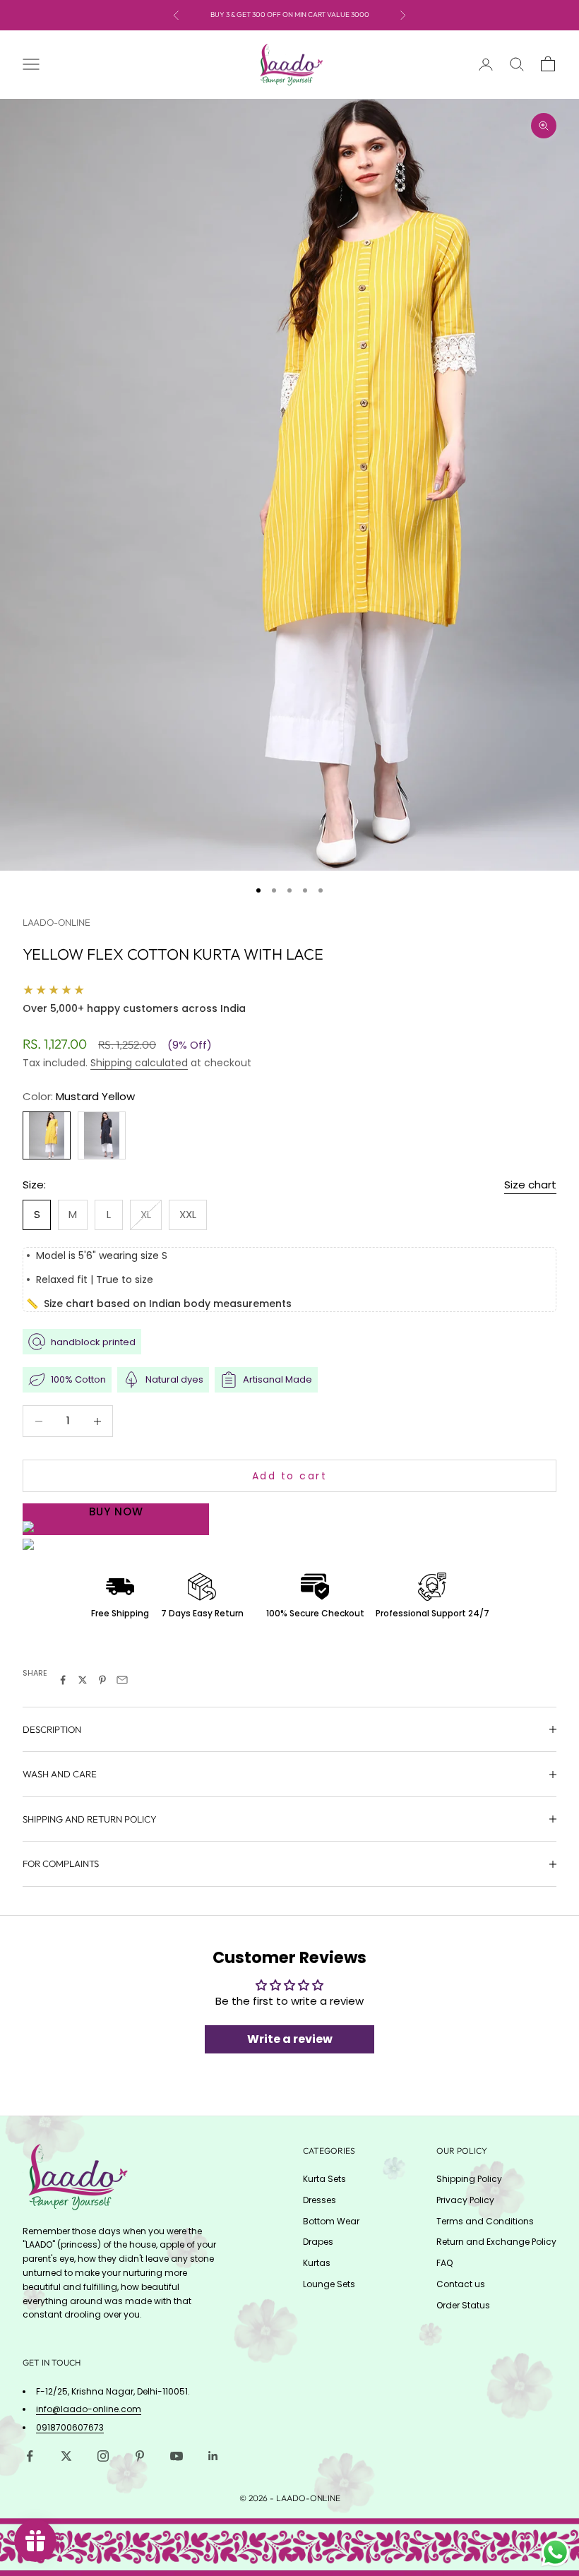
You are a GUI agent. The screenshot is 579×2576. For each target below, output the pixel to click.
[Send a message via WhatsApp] (555, 2552)
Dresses (320, 2200)
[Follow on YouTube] (177, 2456)
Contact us (461, 2284)
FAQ (444, 2263)
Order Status (463, 2305)
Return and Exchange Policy (496, 2242)
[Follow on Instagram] (103, 2456)
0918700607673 (70, 2427)
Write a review (290, 2039)
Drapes (318, 2242)
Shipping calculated (139, 1063)
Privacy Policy (465, 2200)
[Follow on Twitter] (66, 2456)
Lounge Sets (329, 2284)
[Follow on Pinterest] (140, 2456)
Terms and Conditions (485, 2221)
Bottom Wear (331, 2221)
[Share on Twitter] (83, 1680)
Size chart (530, 1185)
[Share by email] (122, 1680)
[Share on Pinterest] (102, 1680)
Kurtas (317, 2263)
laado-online (56, 922)
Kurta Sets (324, 2179)
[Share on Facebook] (63, 1680)
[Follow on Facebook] (30, 2456)
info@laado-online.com (89, 2409)
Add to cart (290, 1476)
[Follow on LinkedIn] (213, 2456)
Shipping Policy (469, 2179)
